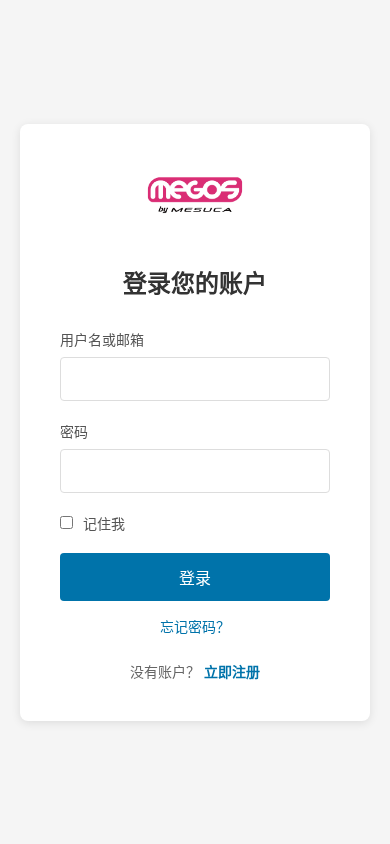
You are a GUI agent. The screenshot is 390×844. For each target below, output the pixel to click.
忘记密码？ (195, 627)
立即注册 (232, 672)
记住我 (104, 524)
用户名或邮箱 (102, 340)
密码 (74, 432)
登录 (195, 578)
